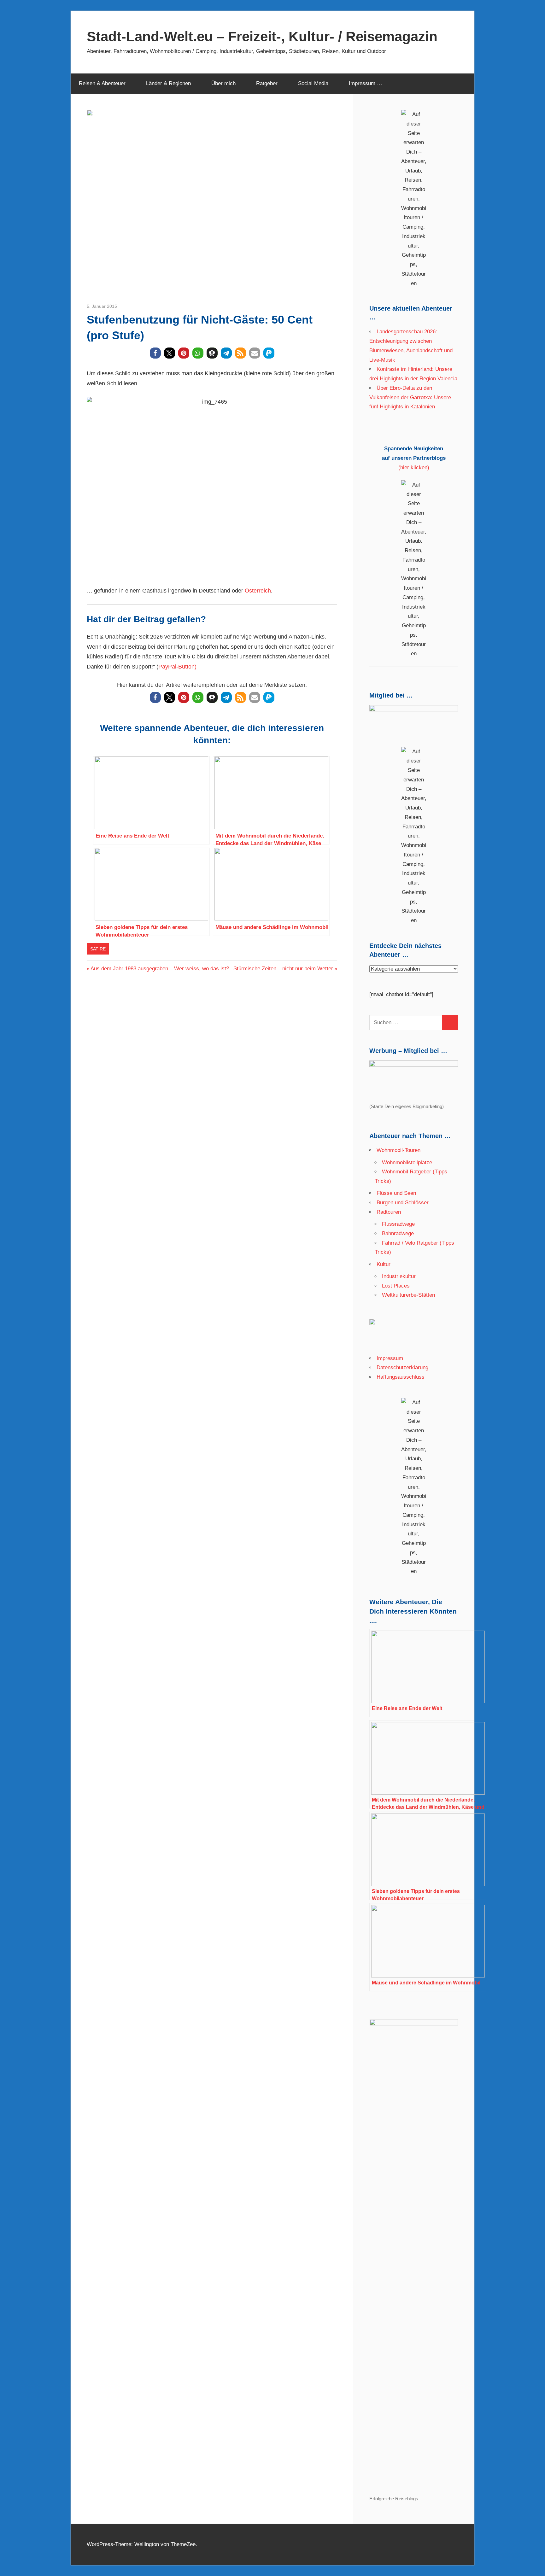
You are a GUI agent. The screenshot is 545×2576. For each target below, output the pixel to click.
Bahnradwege (398, 1233)
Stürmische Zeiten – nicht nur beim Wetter (283, 969)
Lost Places (396, 1286)
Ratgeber (267, 83)
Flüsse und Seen (396, 1193)
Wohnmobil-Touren (398, 1150)
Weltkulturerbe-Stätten (408, 1295)
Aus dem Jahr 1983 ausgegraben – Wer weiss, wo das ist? (160, 969)
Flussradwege (398, 1224)
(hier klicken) (414, 458)
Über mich (223, 83)
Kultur (384, 1264)
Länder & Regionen (168, 83)
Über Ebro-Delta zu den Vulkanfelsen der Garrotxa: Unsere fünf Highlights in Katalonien (410, 397)
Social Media (313, 83)
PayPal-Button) (177, 667)
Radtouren (389, 1212)
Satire (98, 949)
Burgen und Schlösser (403, 1203)
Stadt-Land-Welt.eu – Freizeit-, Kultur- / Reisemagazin (262, 36)
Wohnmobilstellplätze (407, 1162)
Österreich (258, 591)
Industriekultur (399, 1276)
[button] (155, 353)
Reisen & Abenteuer (102, 83)
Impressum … (366, 83)
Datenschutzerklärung (402, 1367)
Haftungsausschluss (401, 1377)
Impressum (390, 1358)
